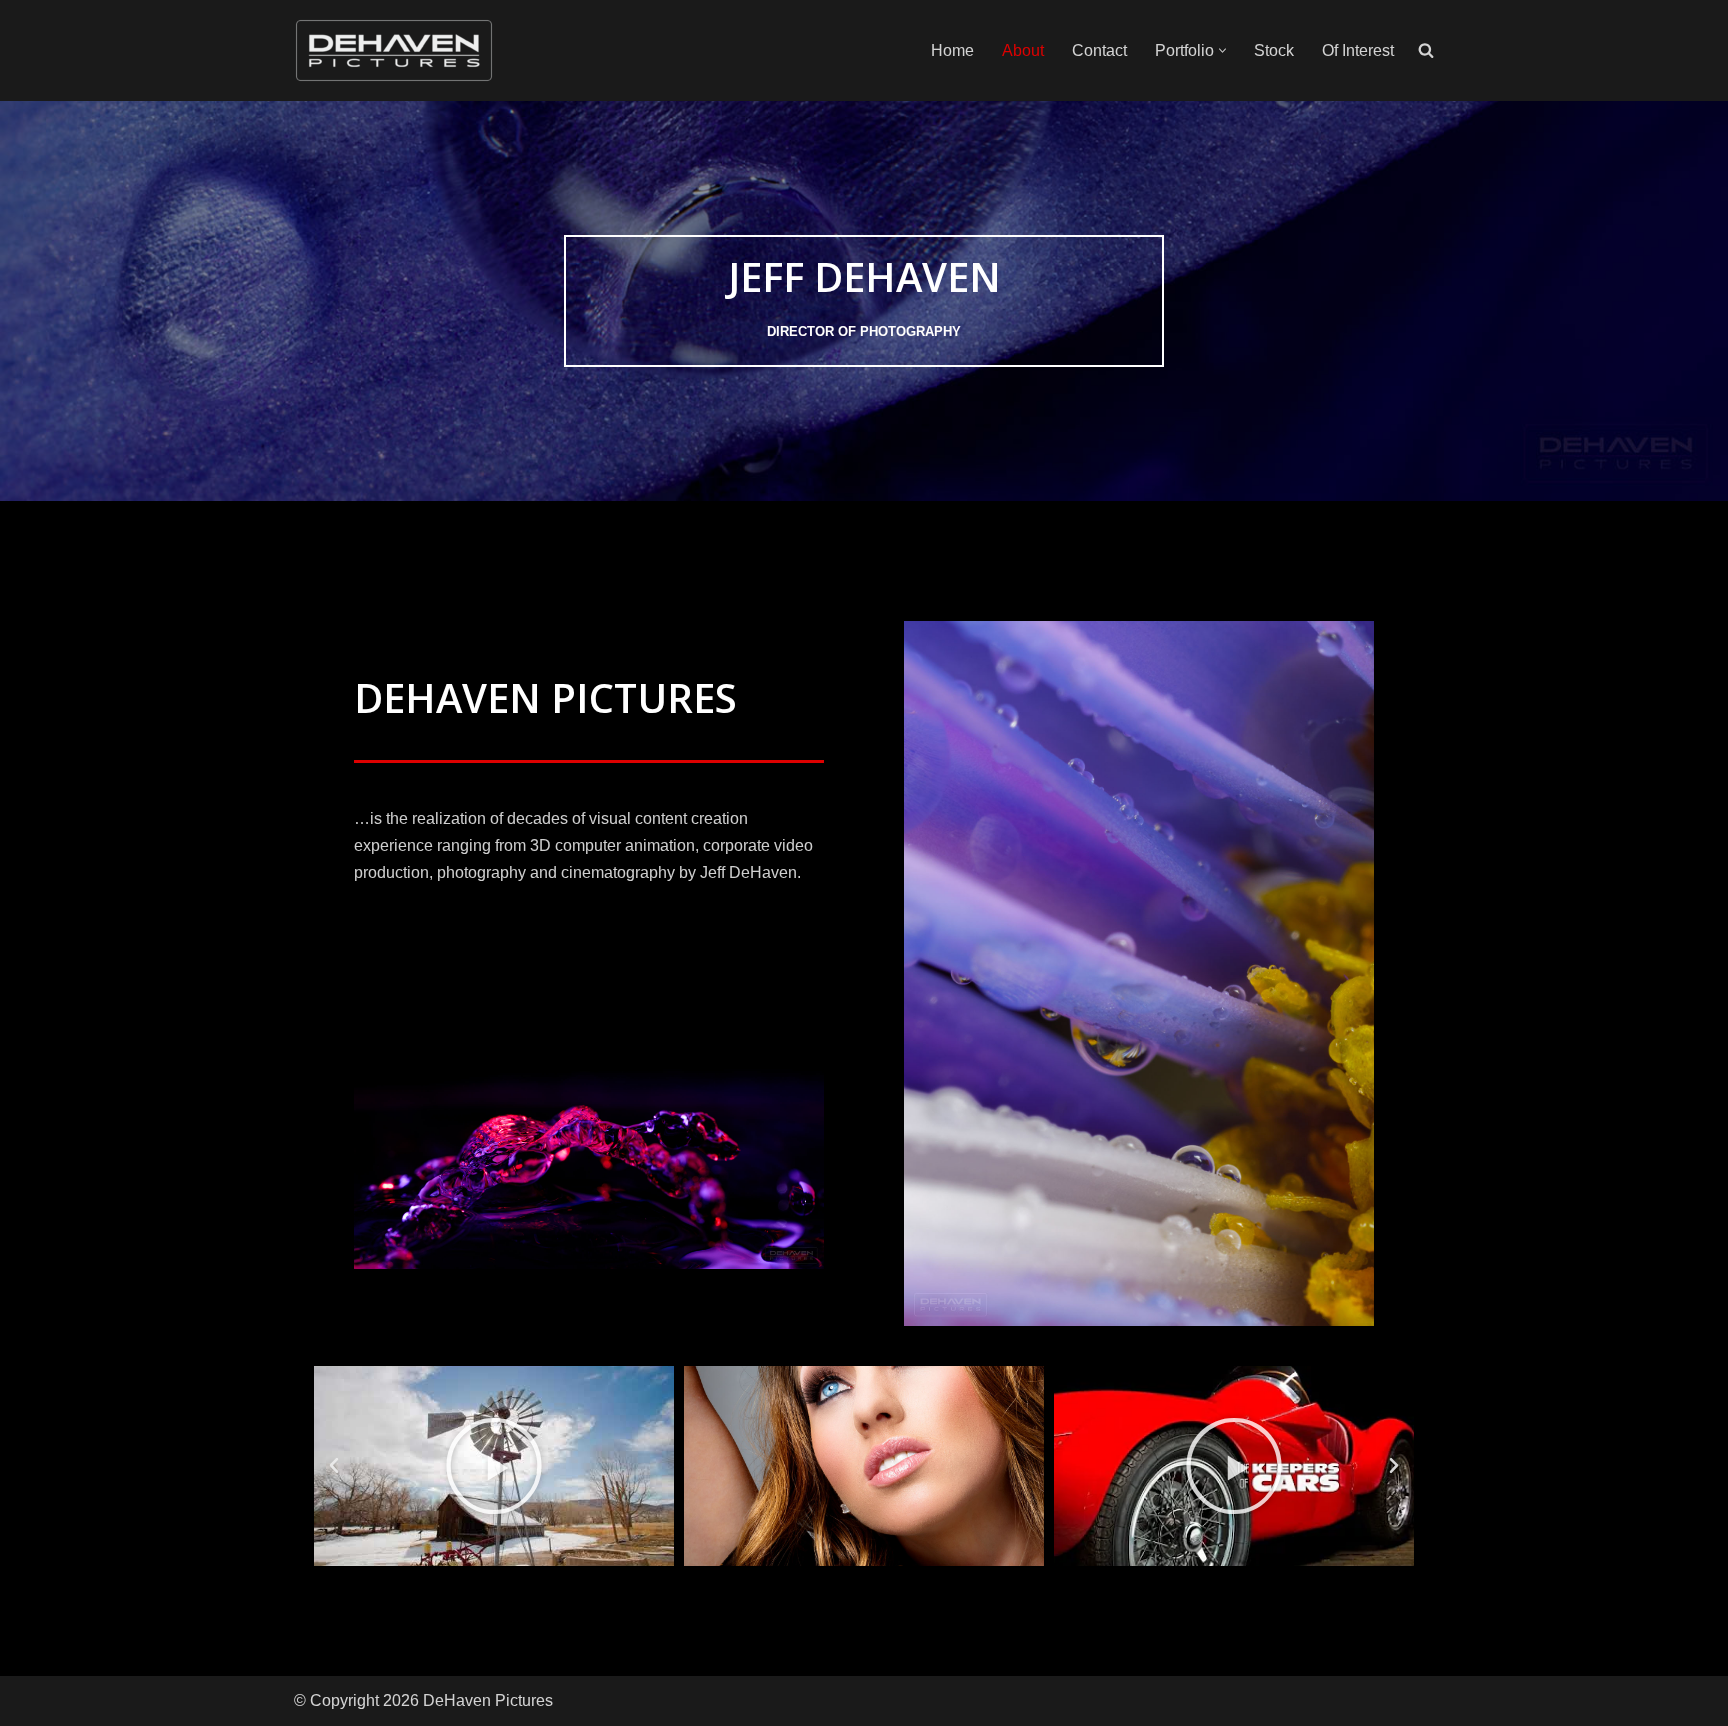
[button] (1222, 50)
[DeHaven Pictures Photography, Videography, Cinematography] (394, 50)
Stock (1274, 50)
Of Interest (1358, 50)
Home (952, 50)
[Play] (494, 1466)
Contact (1099, 50)
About (1023, 50)
